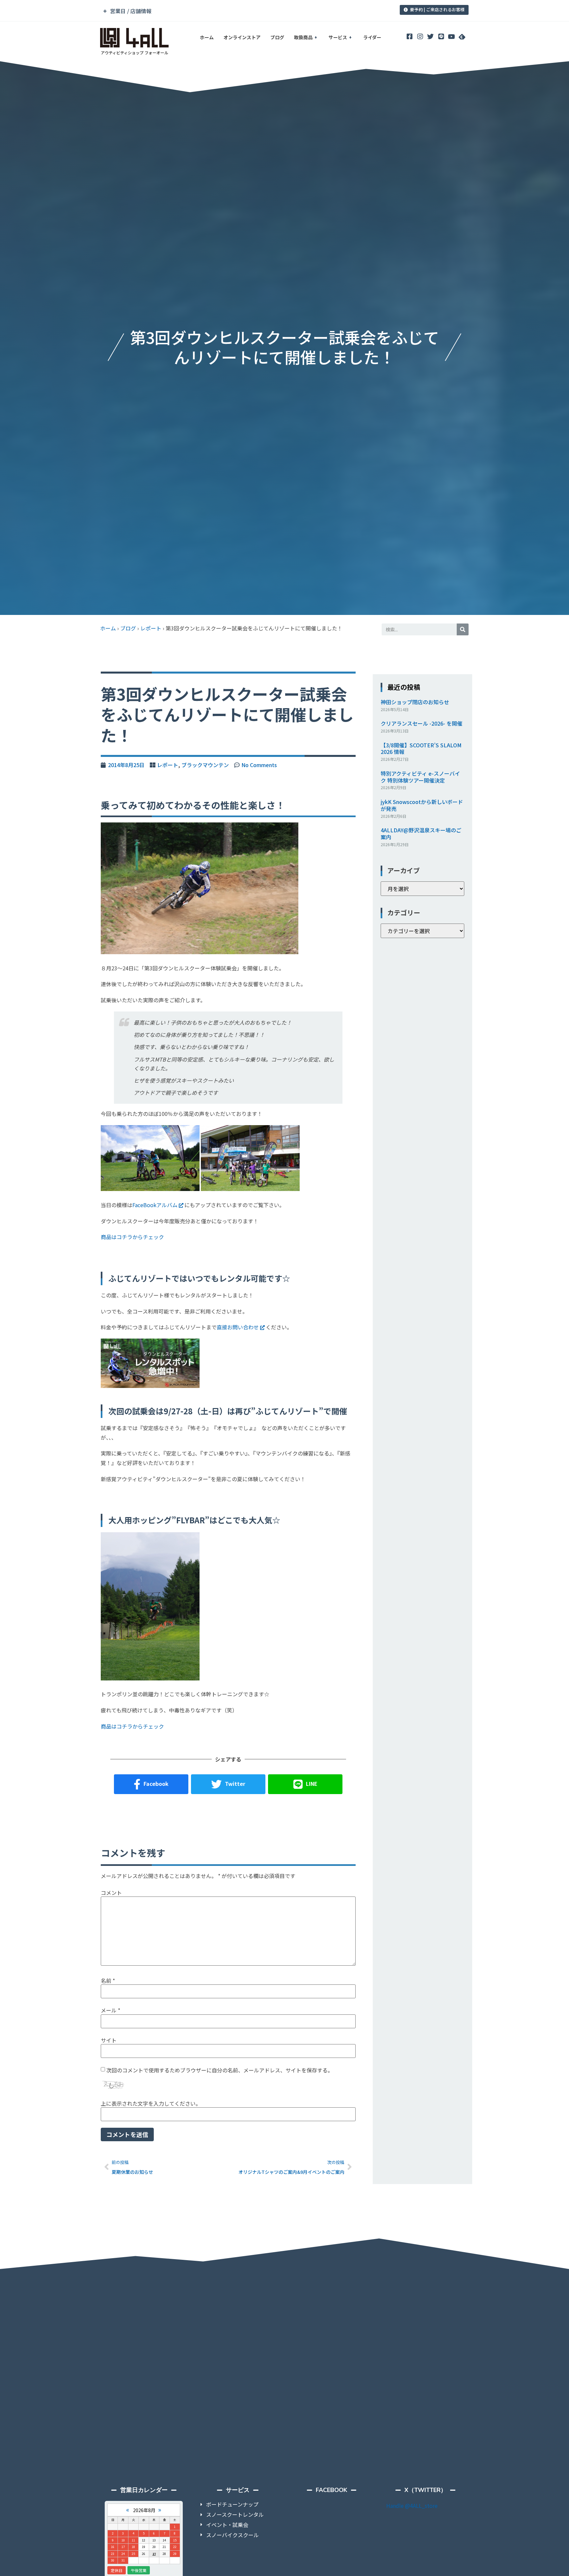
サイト (109, 2040)
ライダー (372, 37)
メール (110, 2010)
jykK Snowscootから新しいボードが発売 (422, 805)
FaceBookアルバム (155, 1205)
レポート (151, 628)
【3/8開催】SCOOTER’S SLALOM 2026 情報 (421, 748)
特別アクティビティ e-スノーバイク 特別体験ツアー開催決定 (420, 777)
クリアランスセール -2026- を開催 (421, 723)
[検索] (463, 629)
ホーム (207, 37)
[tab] (239, 11)
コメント (111, 1893)
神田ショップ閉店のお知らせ (415, 702)
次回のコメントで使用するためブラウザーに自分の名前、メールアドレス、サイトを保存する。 (220, 2070)
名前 (108, 1980)
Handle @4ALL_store (412, 2506)
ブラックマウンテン (205, 765)
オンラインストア (242, 37)
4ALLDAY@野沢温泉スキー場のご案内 (421, 833)
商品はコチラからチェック (132, 1237)
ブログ (277, 37)
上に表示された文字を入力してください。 (151, 2103)
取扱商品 (303, 37)
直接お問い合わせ (238, 1327)
